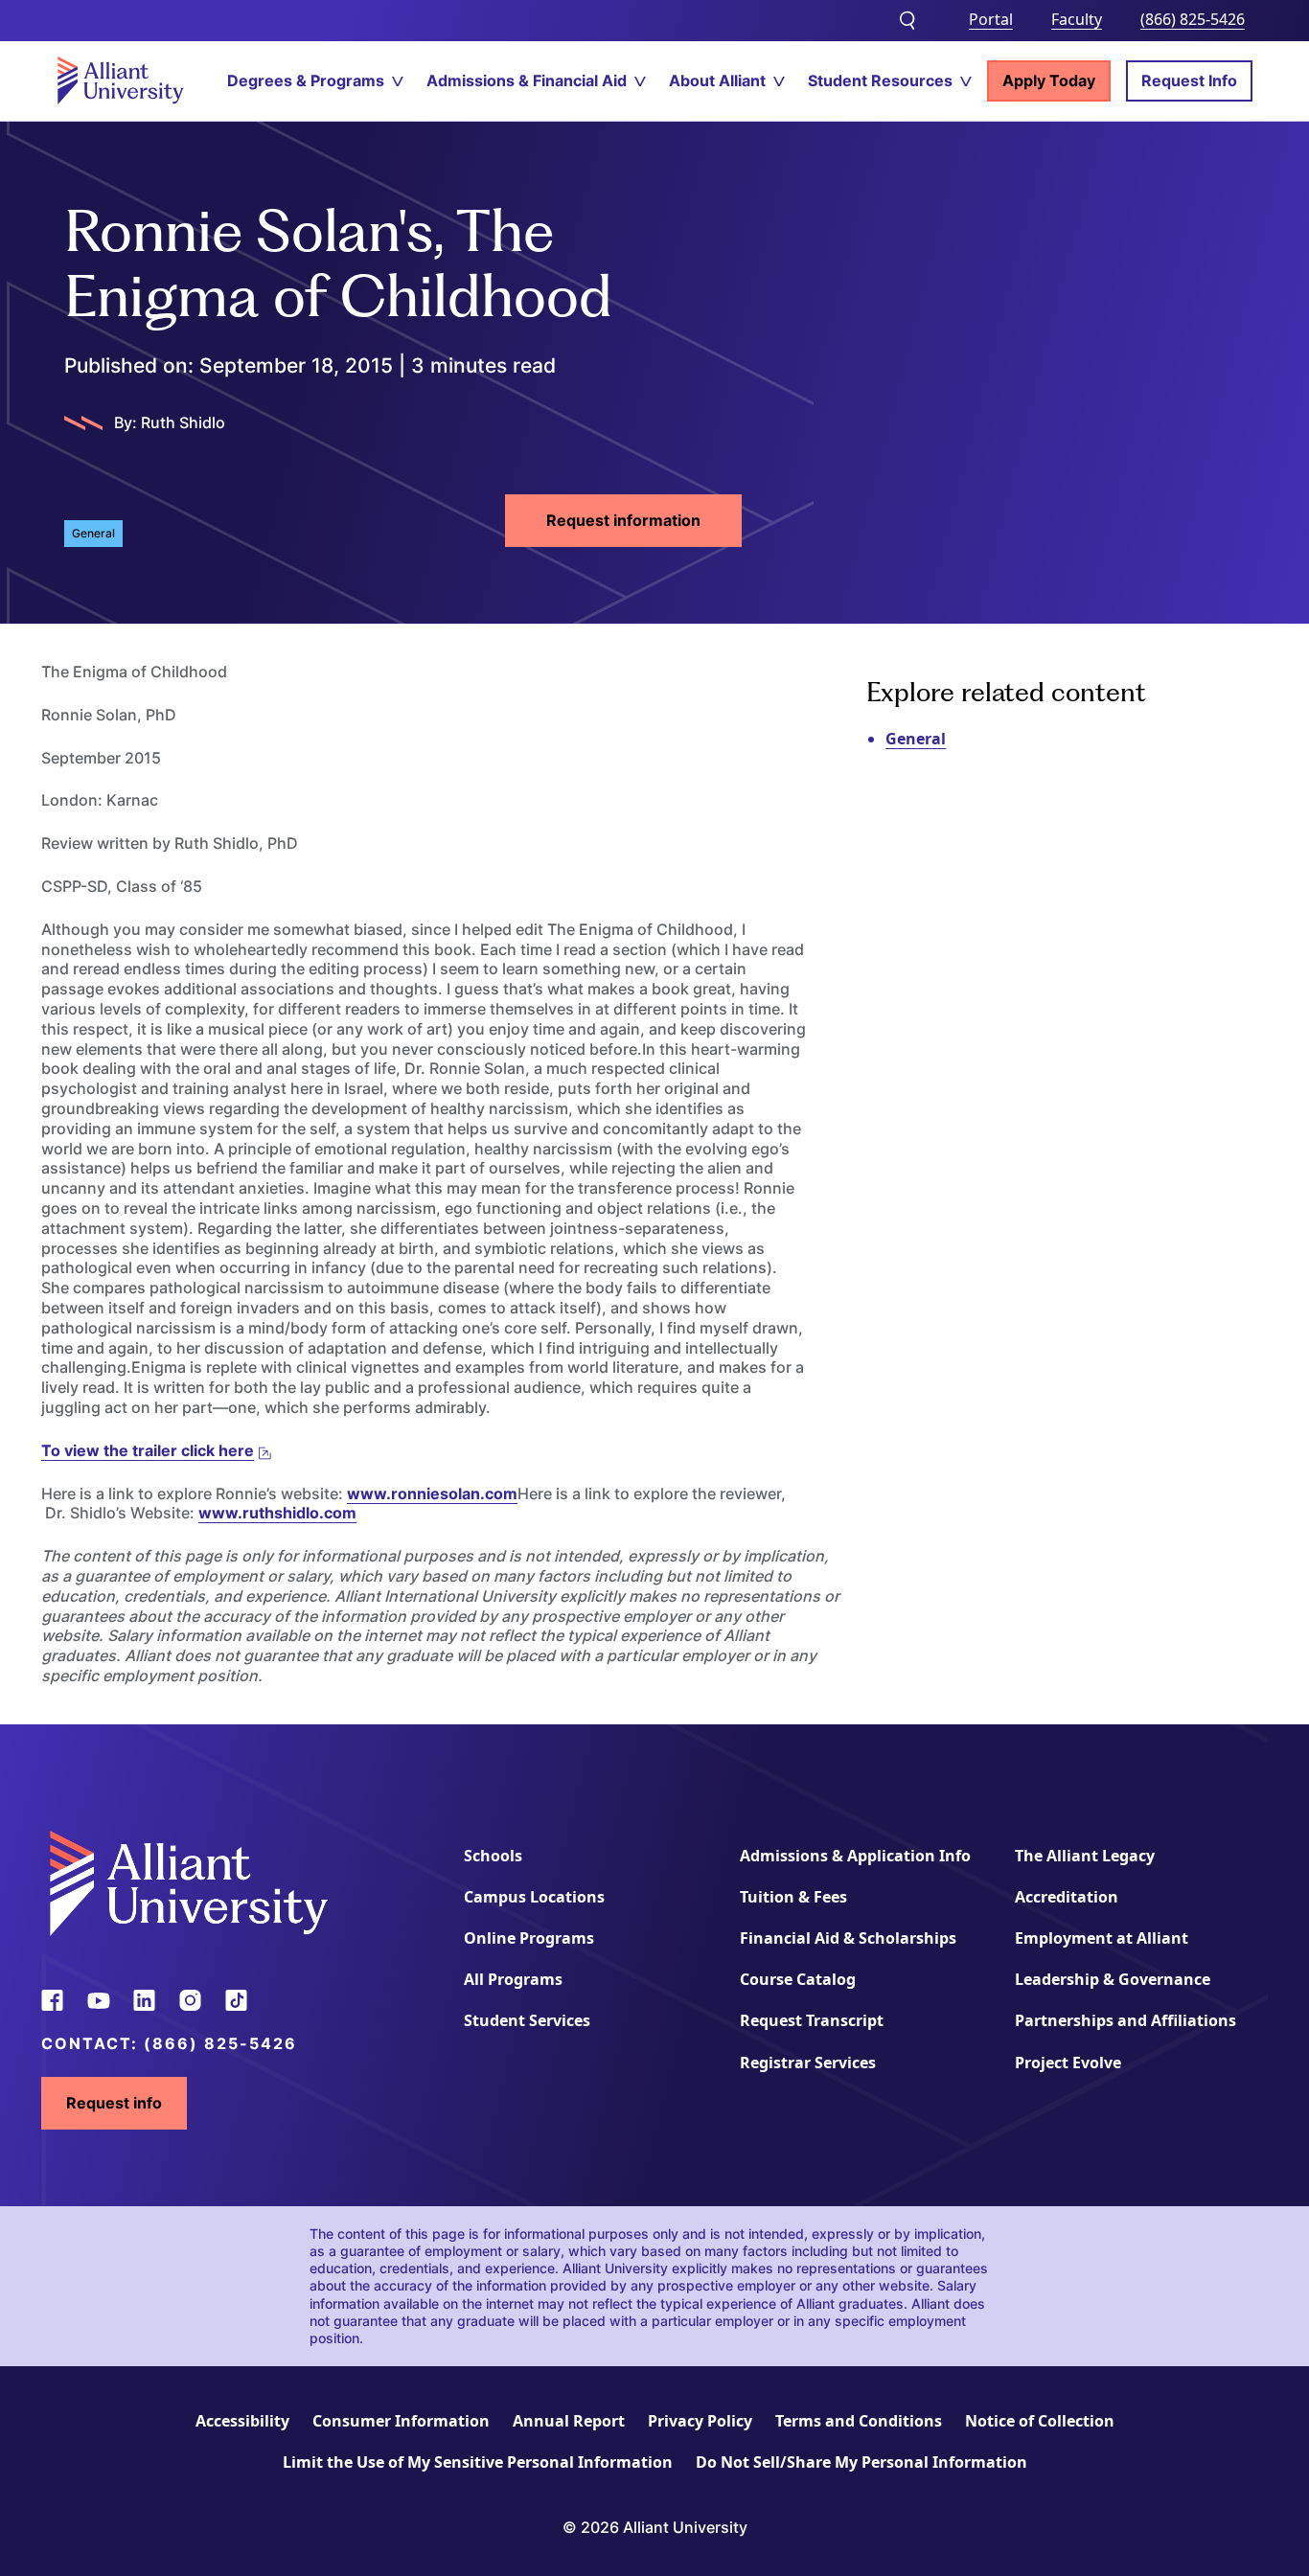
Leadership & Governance (1113, 1979)
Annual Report (569, 2421)
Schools (493, 1856)
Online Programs (529, 1938)
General (916, 739)
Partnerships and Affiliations (1125, 2020)
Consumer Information (401, 2421)
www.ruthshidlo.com (277, 1513)
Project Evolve (1068, 2063)
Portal (991, 19)
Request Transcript (812, 2020)
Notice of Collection (1040, 2421)
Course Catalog (798, 1979)
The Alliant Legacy (1085, 1856)
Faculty (1077, 19)
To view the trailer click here (148, 1450)
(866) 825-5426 (1193, 19)
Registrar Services (808, 2063)
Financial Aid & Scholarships (848, 1938)
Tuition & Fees (793, 1897)
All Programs (513, 1979)
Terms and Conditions (859, 2421)
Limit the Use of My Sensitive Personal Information (478, 2462)
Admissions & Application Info (855, 1856)
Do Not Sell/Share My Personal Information (861, 2462)
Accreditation (1067, 1897)
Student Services (527, 2020)
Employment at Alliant (1102, 1938)
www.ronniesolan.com (432, 1493)
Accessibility (242, 2421)
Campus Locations (534, 1897)
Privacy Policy (700, 2421)
